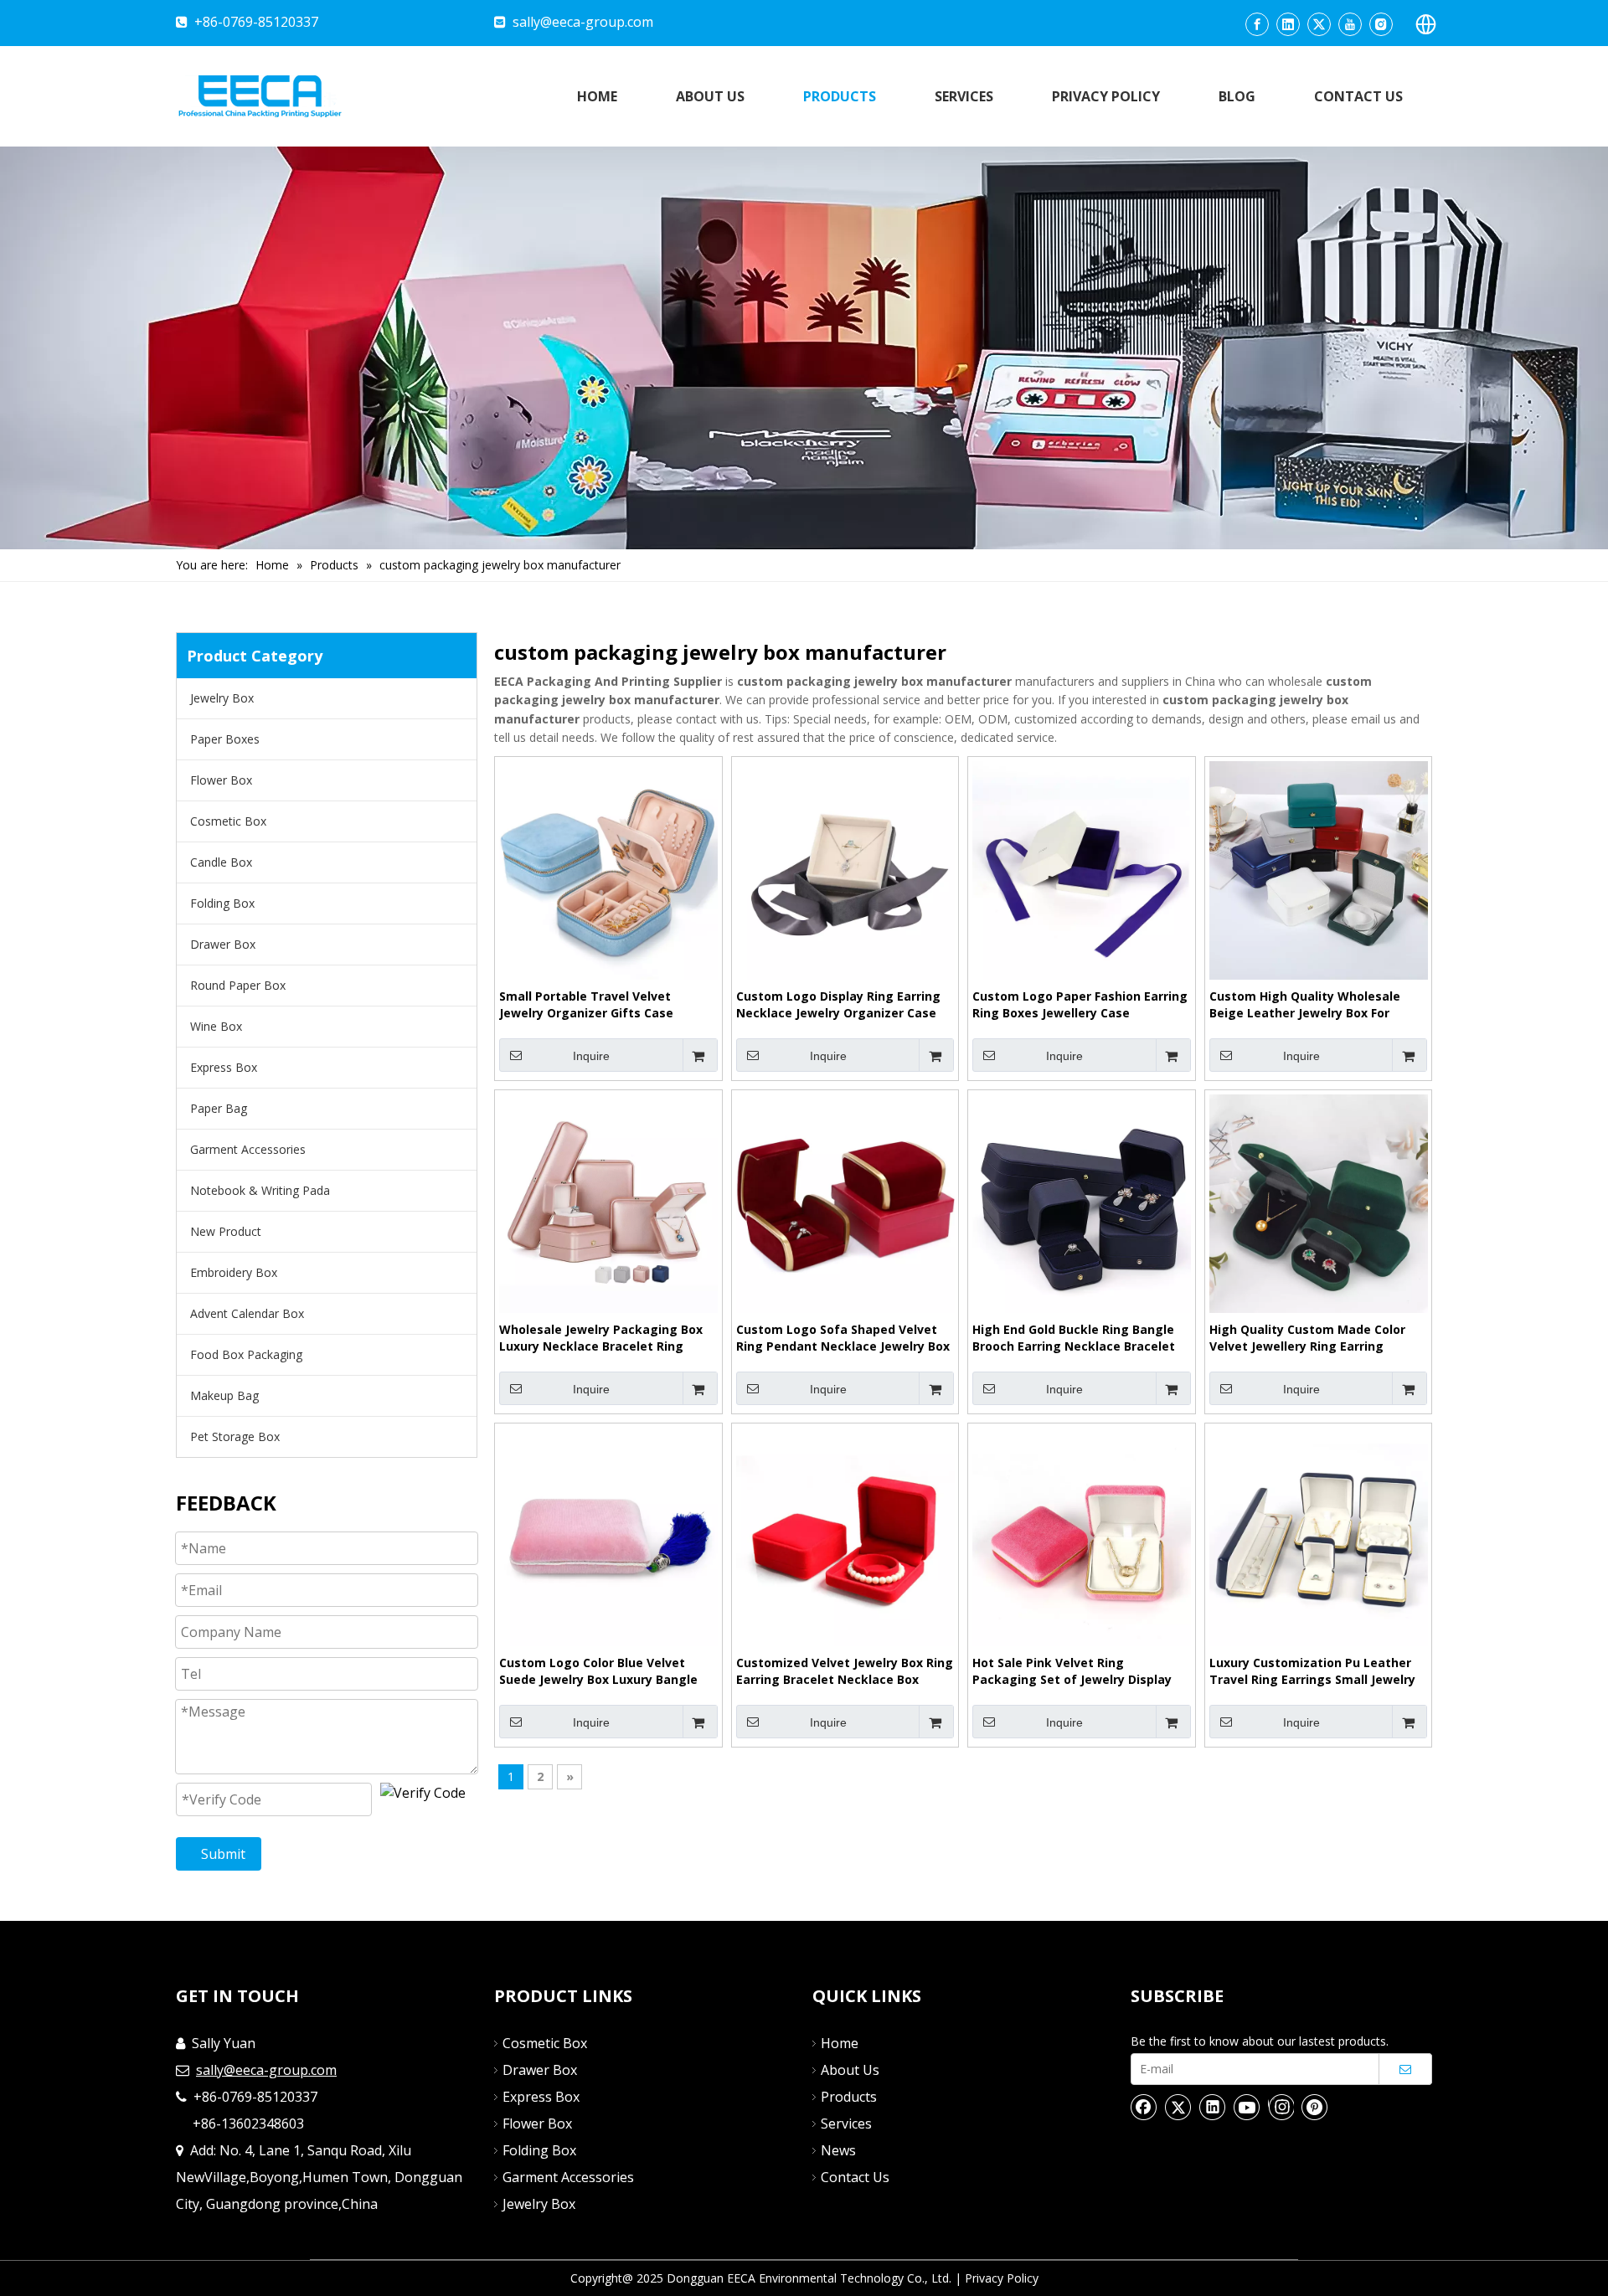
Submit (223, 1854)
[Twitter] (1319, 24)
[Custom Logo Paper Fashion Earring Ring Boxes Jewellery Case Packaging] (1082, 869)
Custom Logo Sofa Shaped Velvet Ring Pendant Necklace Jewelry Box (843, 1338)
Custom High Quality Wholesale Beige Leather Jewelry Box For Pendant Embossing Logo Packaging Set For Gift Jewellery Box (1307, 1005)
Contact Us (855, 2177)
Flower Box (221, 780)
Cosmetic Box (228, 821)
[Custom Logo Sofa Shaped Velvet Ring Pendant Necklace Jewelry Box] (845, 1202)
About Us (850, 2070)
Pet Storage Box (235, 1436)
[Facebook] (1257, 24)
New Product (226, 1231)
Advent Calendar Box (247, 1313)
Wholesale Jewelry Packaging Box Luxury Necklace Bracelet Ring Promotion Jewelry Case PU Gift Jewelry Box (601, 1338)
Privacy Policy (1002, 2278)
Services (846, 2124)
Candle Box (221, 862)
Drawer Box (223, 944)
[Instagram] (1381, 24)
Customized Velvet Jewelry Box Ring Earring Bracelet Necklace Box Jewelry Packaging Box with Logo (845, 1671)
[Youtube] (1350, 24)
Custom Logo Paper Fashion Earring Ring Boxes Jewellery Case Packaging (1080, 1005)
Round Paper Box (238, 985)
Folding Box (222, 903)
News (838, 2150)
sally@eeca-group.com (583, 22)
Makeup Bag (224, 1395)
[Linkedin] (1288, 24)
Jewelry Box (222, 698)
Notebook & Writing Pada (260, 1190)
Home (840, 2043)
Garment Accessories (248, 1149)
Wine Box (216, 1026)
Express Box (224, 1067)
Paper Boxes (225, 739)
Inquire (591, 1056)
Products (849, 2097)
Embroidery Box (234, 1272)
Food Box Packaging (246, 1354)
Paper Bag (219, 1108)
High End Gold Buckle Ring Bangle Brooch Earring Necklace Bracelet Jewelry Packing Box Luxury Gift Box (1081, 1338)
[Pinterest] (1315, 2107)
